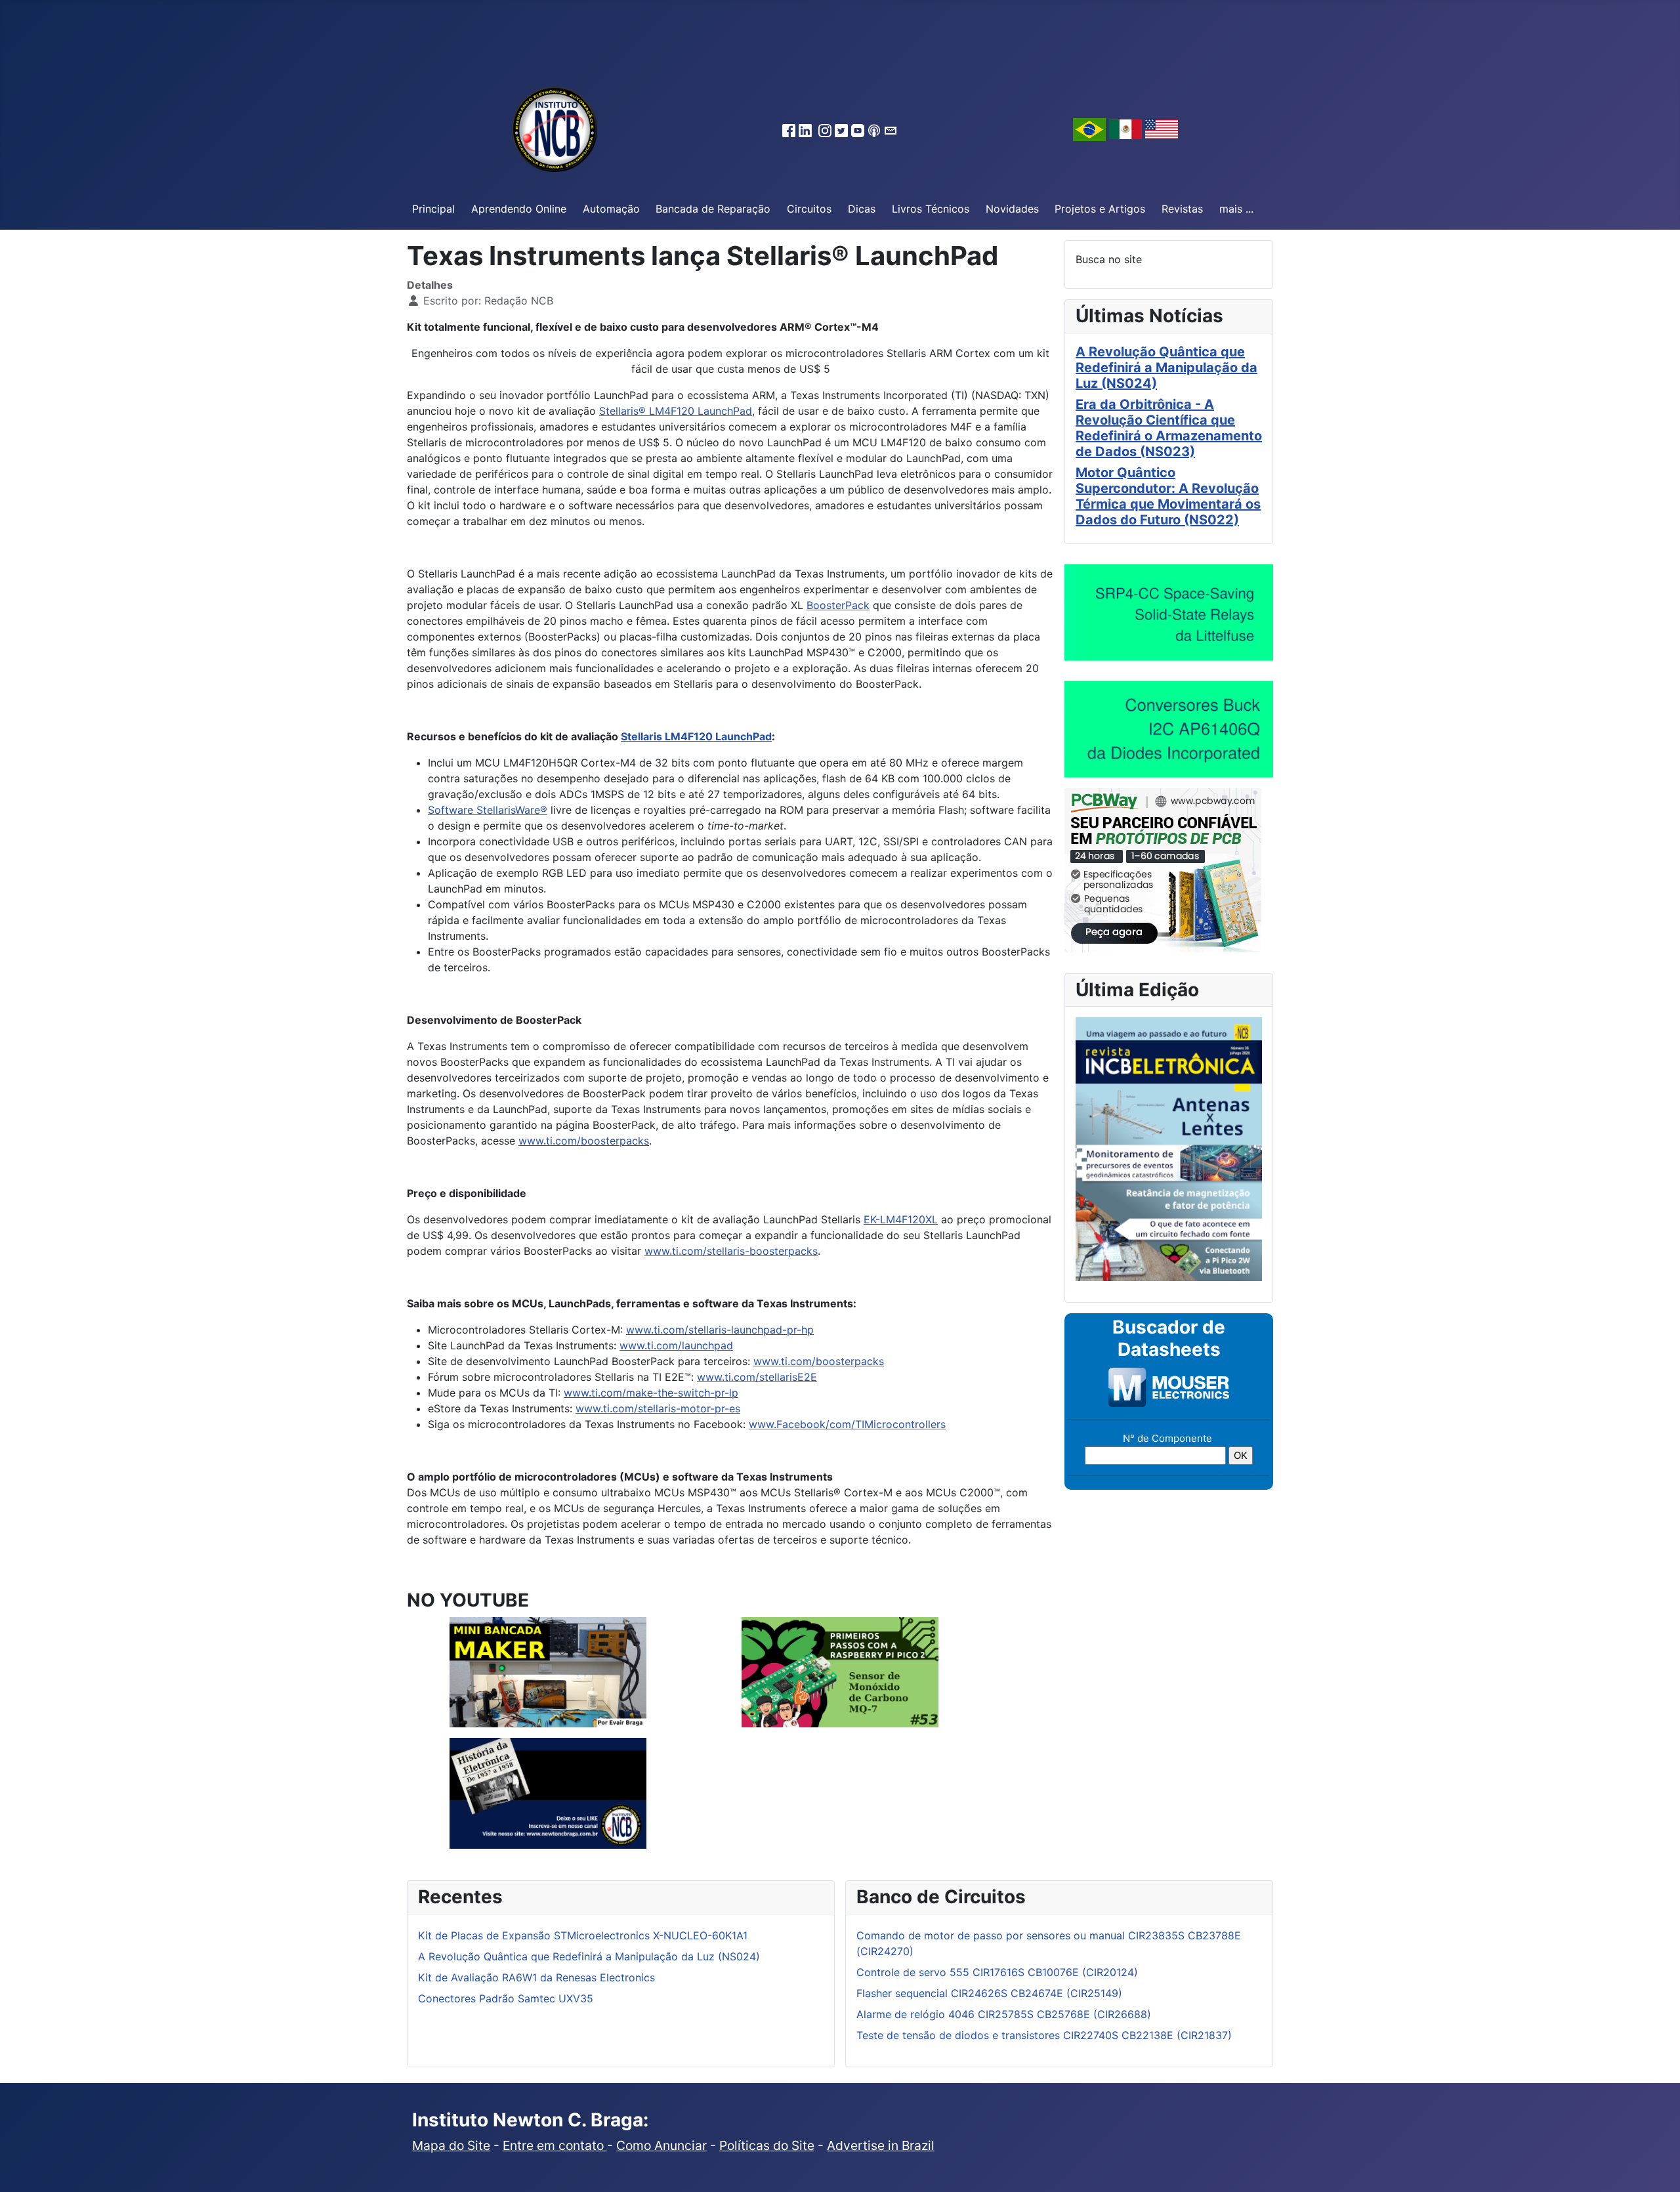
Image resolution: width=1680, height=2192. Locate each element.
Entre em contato (555, 2145)
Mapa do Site (451, 2145)
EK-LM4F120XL (901, 1219)
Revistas (1182, 209)
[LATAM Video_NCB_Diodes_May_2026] (1169, 728)
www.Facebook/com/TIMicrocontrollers (847, 1424)
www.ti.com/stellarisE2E (757, 1377)
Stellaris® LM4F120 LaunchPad (676, 411)
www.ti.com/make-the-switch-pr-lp (651, 1393)
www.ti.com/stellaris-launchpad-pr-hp (720, 1330)
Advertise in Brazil (881, 2145)
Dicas (862, 209)
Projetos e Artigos (1100, 209)
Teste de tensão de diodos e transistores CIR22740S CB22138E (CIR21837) (1044, 2035)
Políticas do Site (767, 2145)
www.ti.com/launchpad (676, 1345)
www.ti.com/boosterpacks (584, 1141)
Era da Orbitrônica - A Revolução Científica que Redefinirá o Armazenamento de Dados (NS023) (1169, 428)
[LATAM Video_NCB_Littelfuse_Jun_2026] (1169, 612)
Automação (611, 209)
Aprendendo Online (519, 209)
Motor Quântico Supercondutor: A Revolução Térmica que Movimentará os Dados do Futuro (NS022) (1168, 496)
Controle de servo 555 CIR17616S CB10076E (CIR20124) (997, 1972)
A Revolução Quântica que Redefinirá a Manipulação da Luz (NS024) (1166, 368)
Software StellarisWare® (488, 810)
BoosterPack (838, 605)
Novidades (1012, 209)
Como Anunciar (661, 2145)
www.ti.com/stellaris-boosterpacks (731, 1251)
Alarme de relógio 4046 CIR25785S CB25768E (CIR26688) (1004, 2014)
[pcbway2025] (1163, 869)
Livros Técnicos (931, 209)
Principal (433, 209)
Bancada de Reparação (713, 209)
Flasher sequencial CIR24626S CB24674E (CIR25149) (989, 1993)
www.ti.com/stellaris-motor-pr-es (658, 1408)
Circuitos (809, 209)
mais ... (1236, 209)
